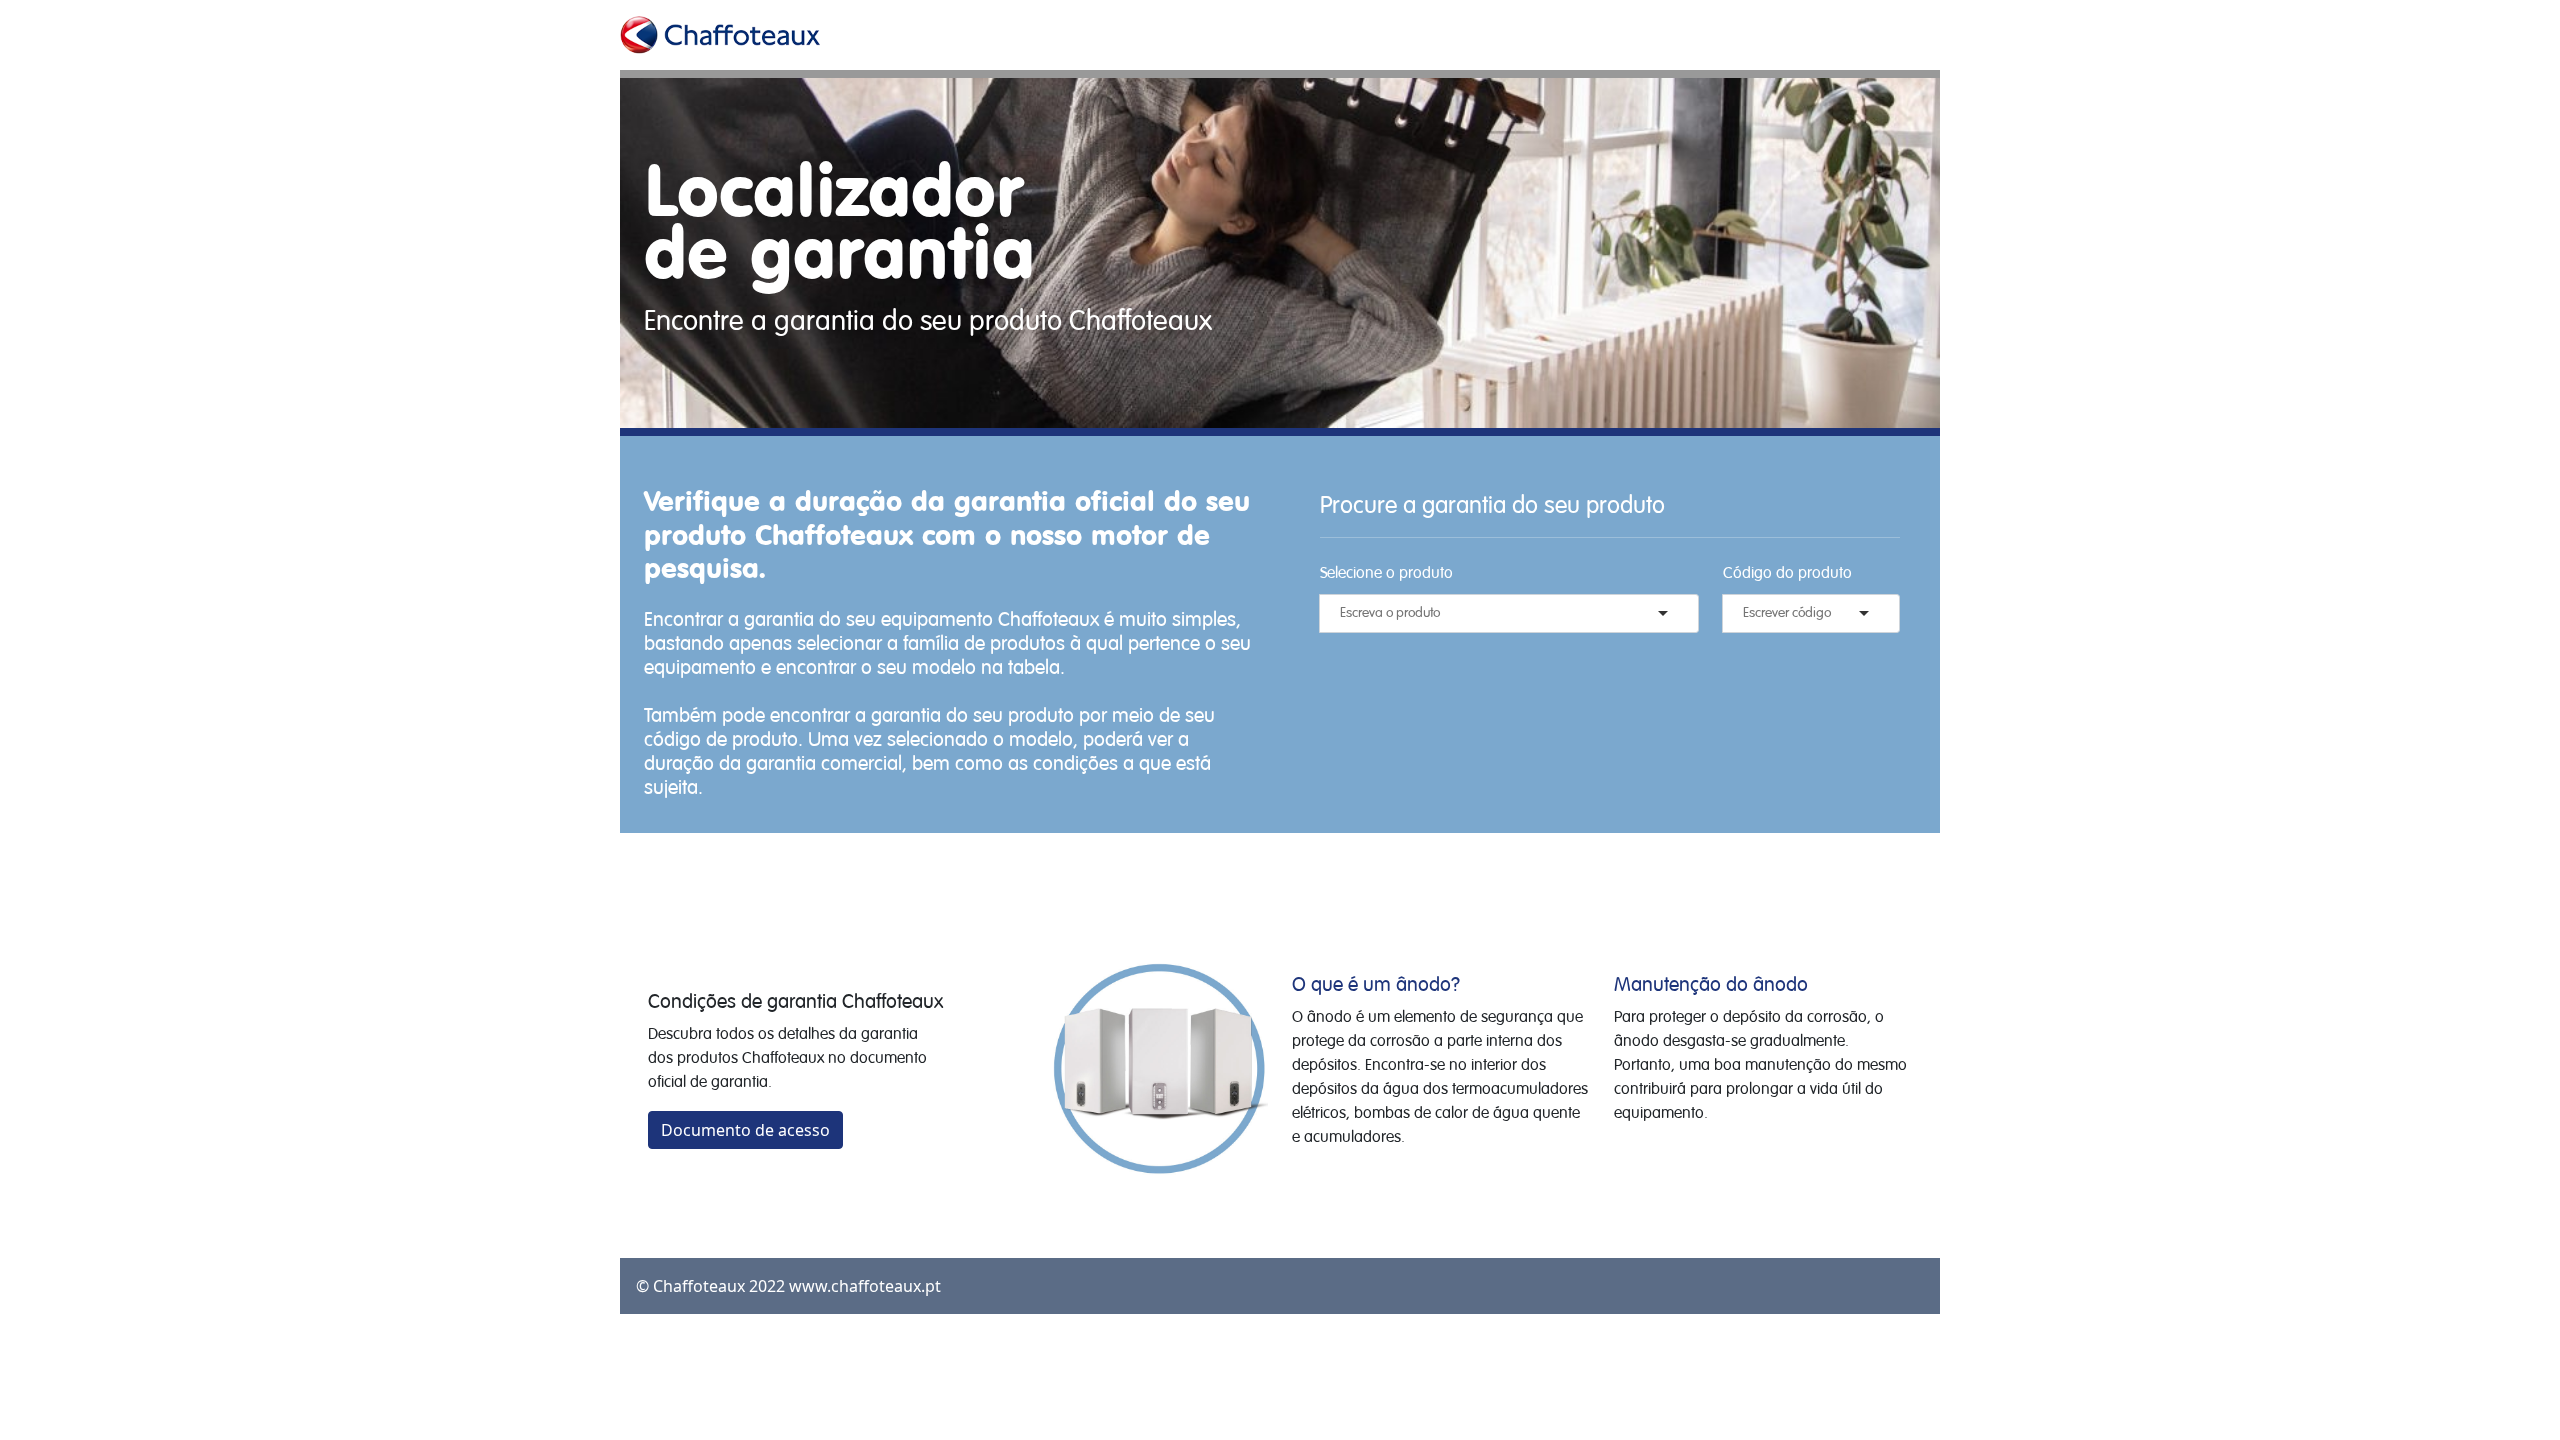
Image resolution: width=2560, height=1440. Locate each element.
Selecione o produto (1386, 574)
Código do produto (1787, 574)
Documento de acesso (745, 1130)
